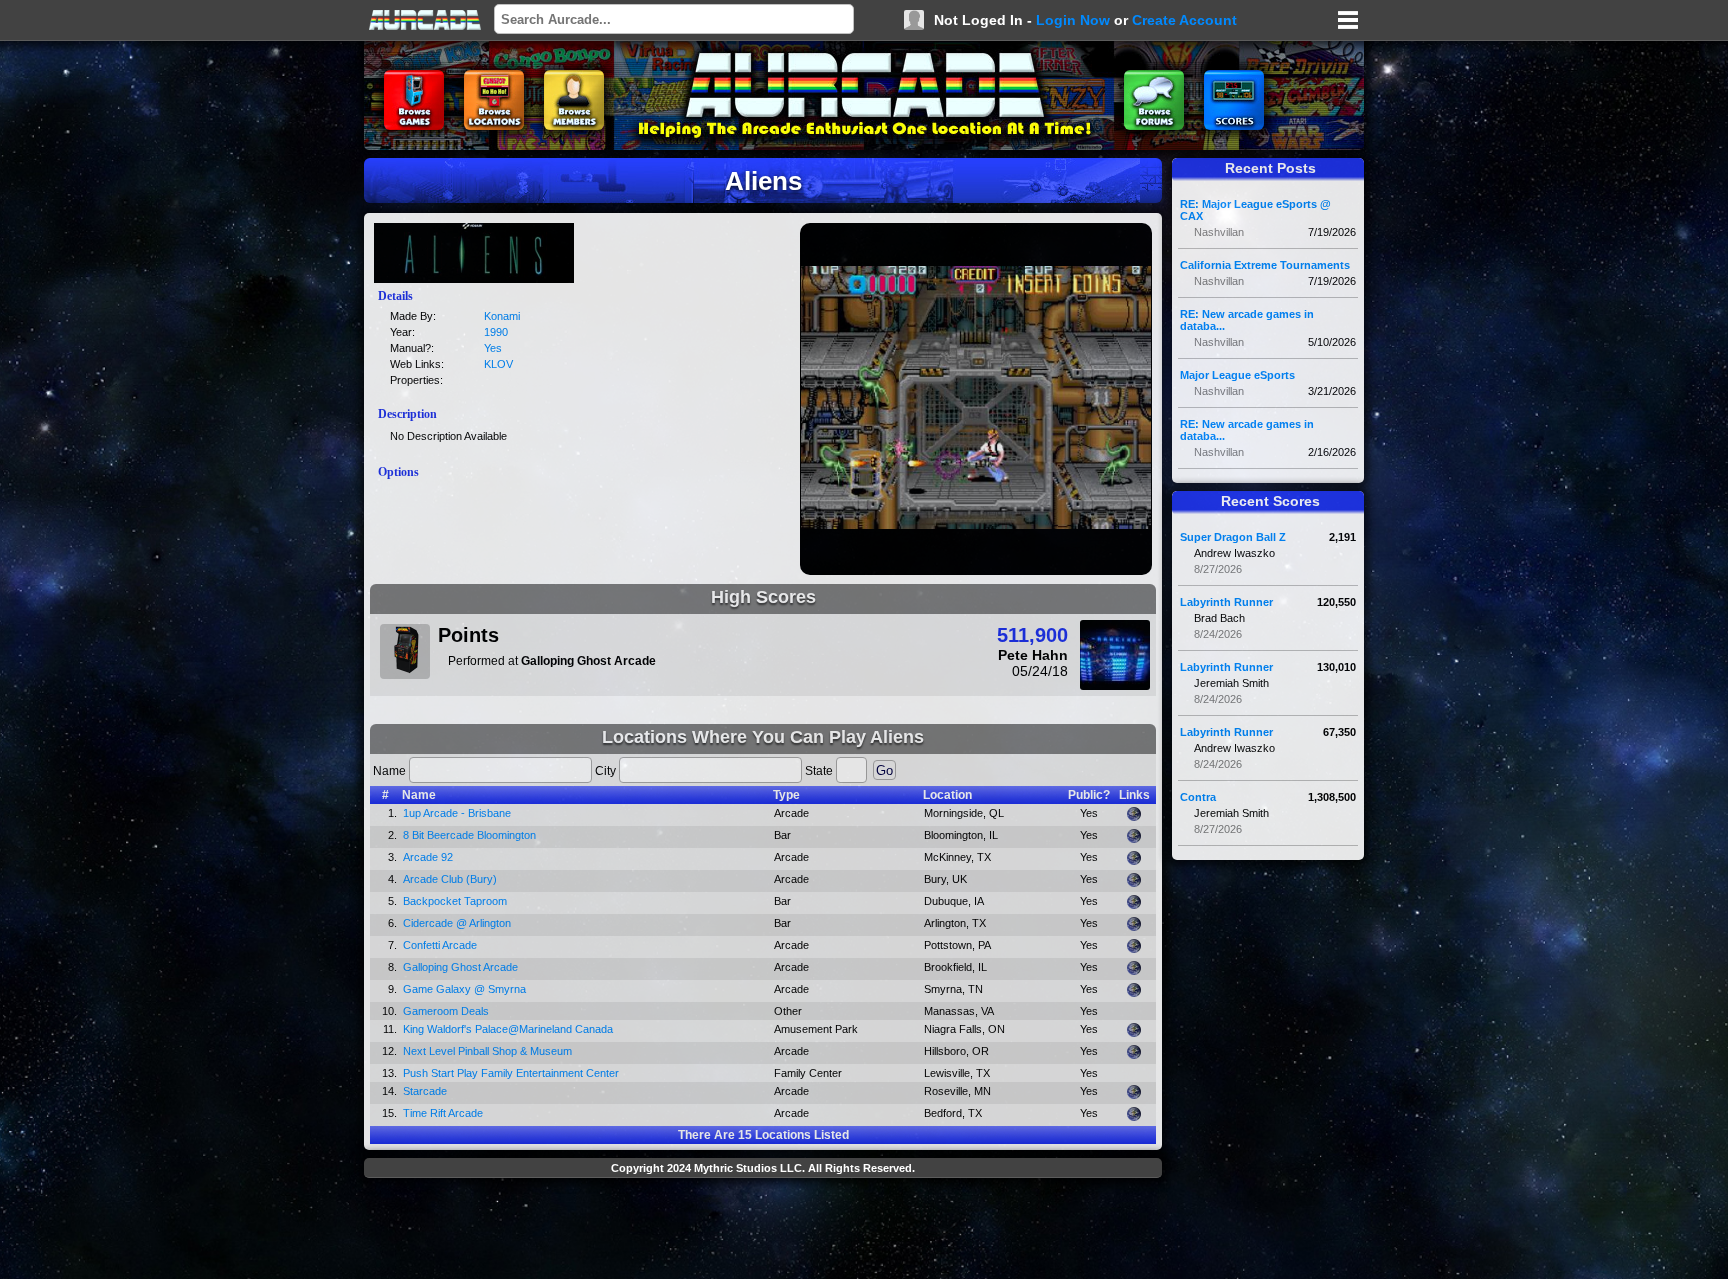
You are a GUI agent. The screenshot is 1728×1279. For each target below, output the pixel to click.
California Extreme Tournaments (1265, 265)
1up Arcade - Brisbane (457, 813)
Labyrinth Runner (1226, 602)
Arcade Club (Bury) (450, 879)
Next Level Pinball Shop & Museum (487, 1051)
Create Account (1184, 20)
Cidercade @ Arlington (457, 923)
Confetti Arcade (440, 945)
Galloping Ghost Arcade (460, 967)
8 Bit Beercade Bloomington (469, 835)
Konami (502, 316)
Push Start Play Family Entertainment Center (511, 1073)
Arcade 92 (428, 857)
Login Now (1073, 20)
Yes (493, 348)
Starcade (425, 1091)
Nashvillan (1219, 232)
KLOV (498, 364)
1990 (496, 332)
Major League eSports (1237, 375)
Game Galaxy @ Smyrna (464, 989)
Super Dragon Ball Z (1233, 537)
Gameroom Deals (446, 1011)
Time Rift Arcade (443, 1113)
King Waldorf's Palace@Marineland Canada (508, 1029)
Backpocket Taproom (455, 901)
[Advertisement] (763, 1231)
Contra (1198, 797)
